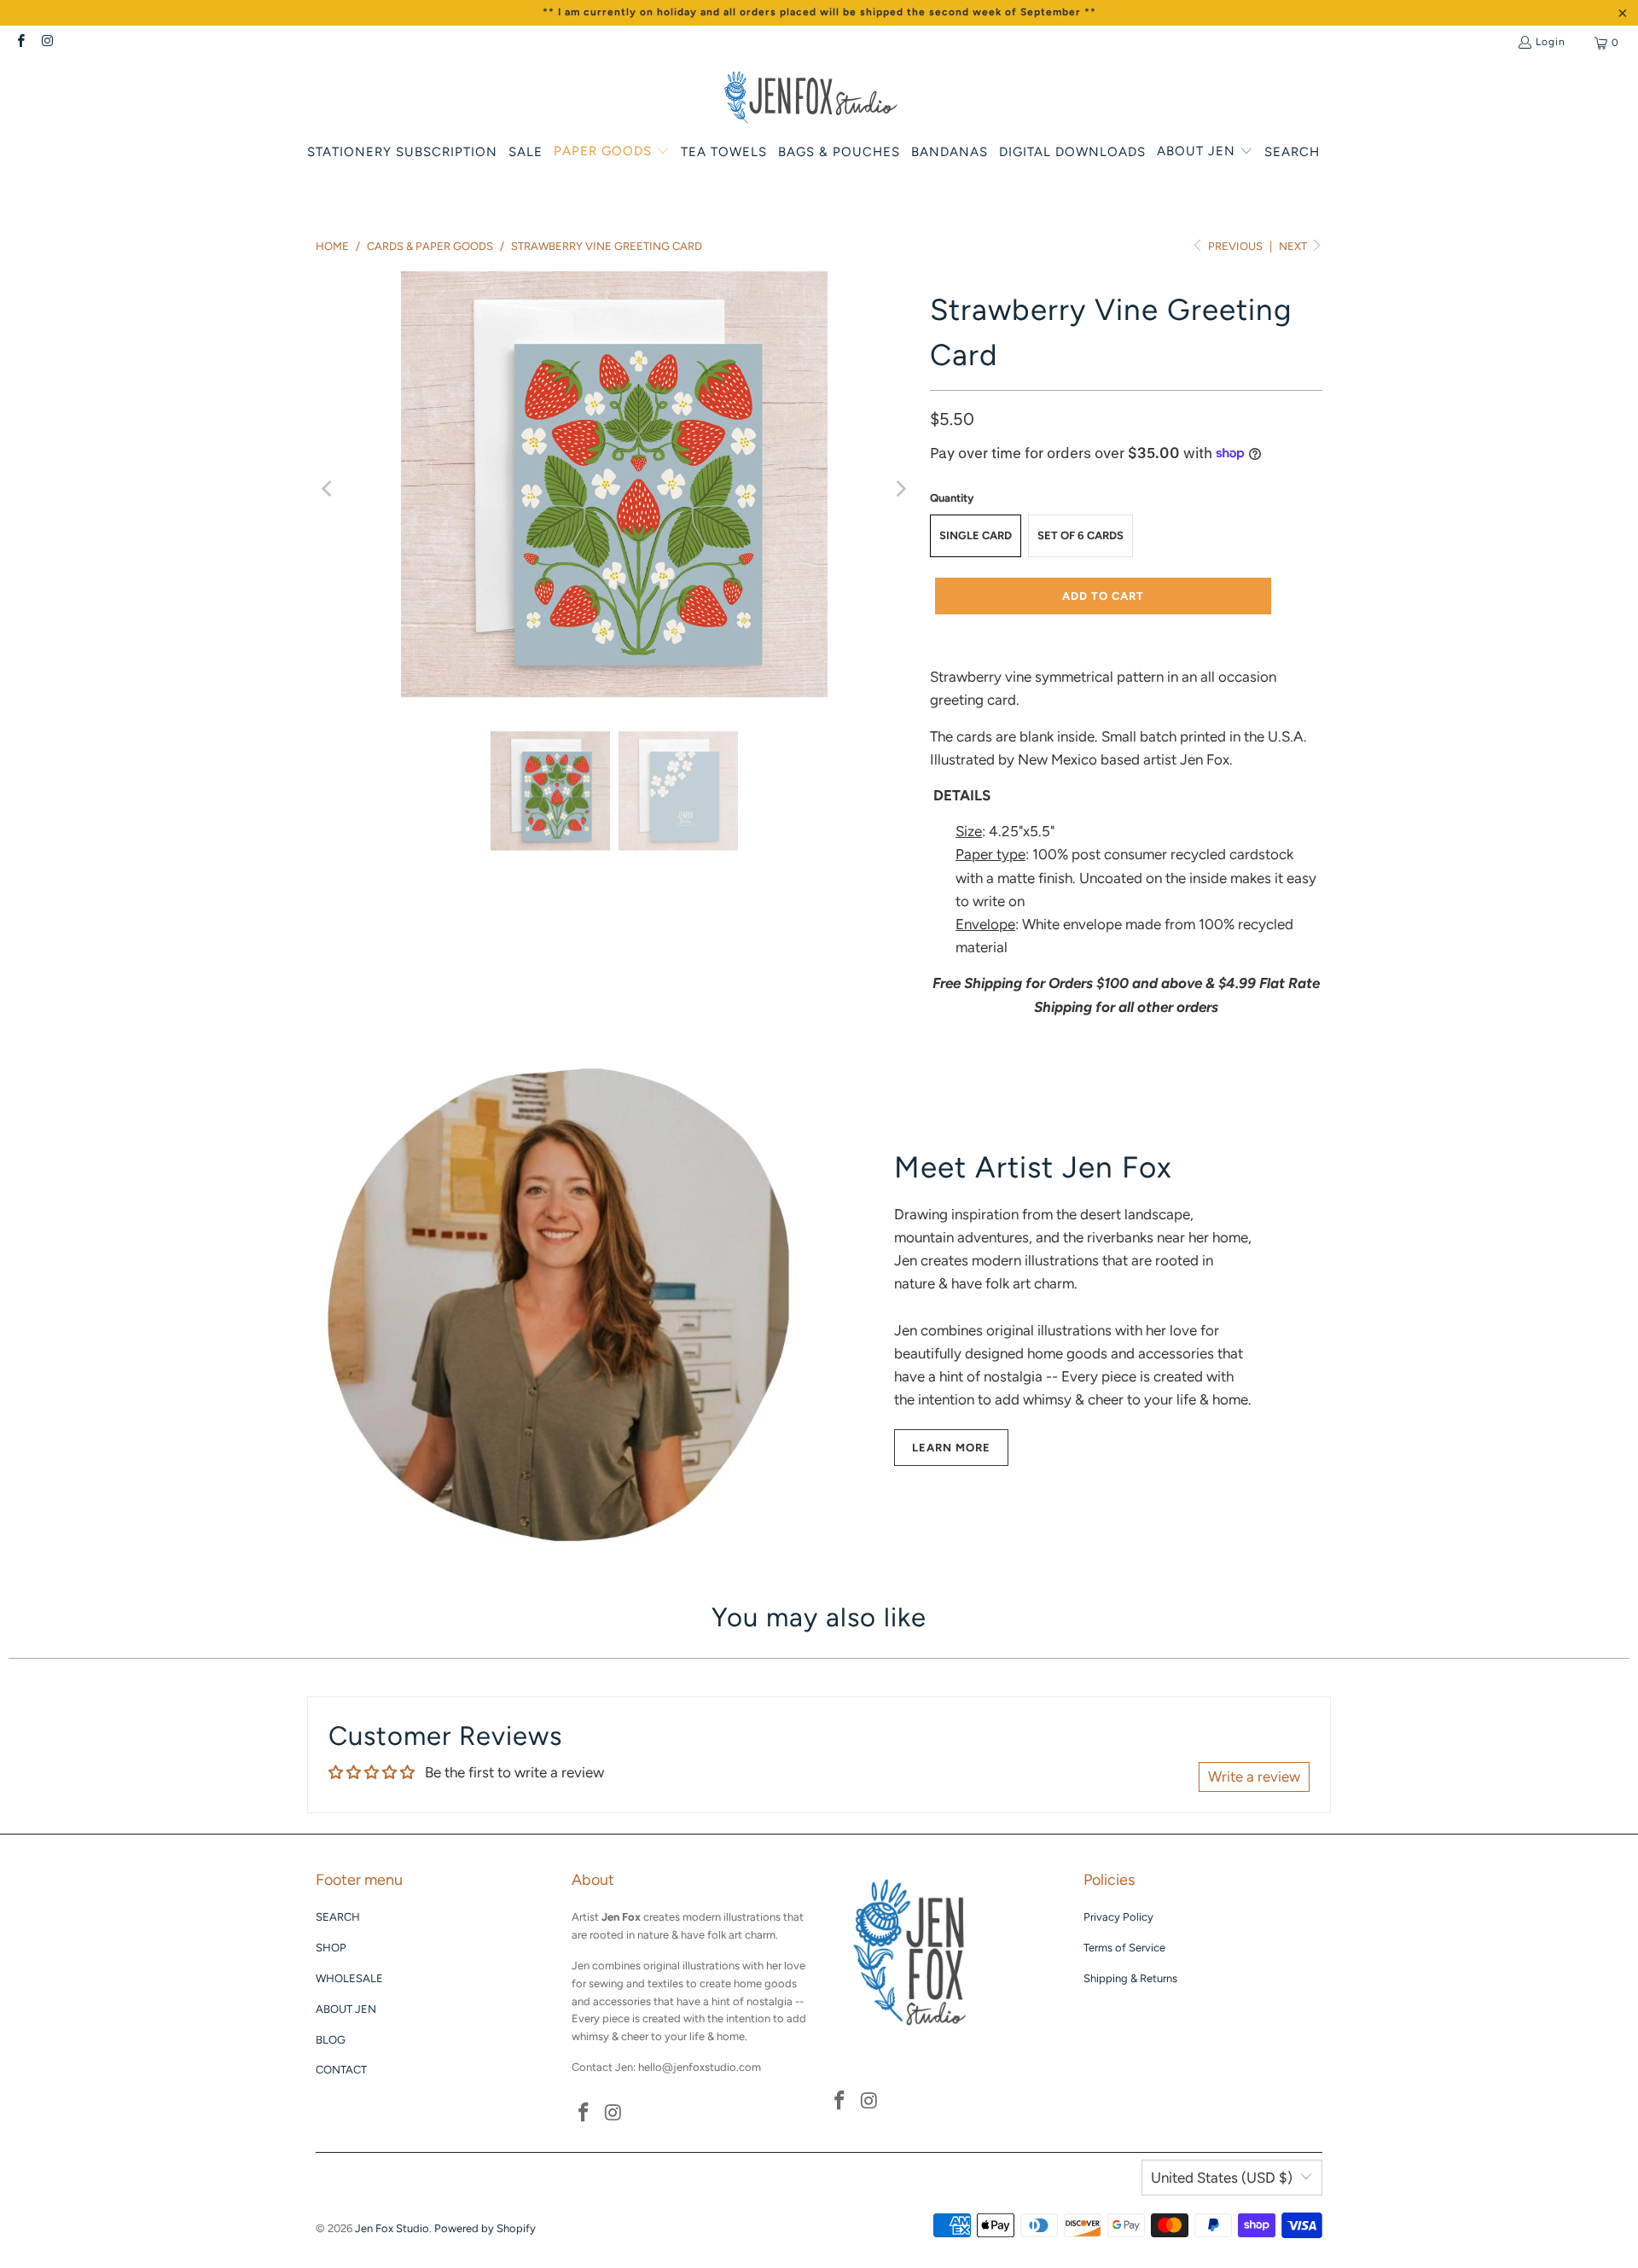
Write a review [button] (1254, 1777)
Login (1551, 42)
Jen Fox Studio (392, 2228)
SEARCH (338, 1917)
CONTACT (341, 2070)
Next (1294, 246)
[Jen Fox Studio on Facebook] (20, 43)
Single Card (976, 535)
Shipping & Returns (1130, 1978)
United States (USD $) (1222, 2178)
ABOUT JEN (346, 2009)
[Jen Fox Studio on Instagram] (46, 43)
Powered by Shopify (485, 2228)
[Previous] (328, 488)
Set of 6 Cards (1080, 535)
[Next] (900, 488)
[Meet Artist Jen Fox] (563, 1304)
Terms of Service (1124, 1948)
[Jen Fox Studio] (811, 99)
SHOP (331, 1948)
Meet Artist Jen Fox (1033, 1167)
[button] (612, 152)
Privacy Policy (1118, 1917)
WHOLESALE (349, 1978)
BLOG (331, 2040)
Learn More (951, 1448)
